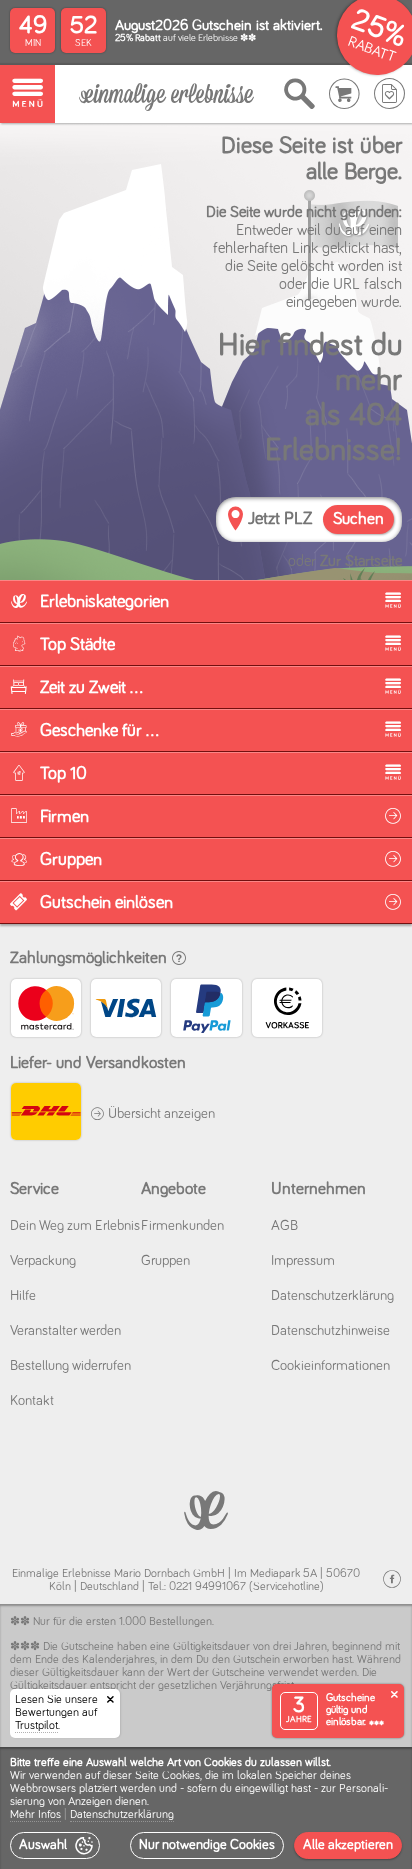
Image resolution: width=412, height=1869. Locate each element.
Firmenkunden (182, 1226)
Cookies (181, 1776)
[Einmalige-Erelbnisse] (206, 1508)
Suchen (358, 519)
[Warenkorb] (344, 94)
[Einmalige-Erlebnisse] (166, 94)
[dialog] (206, 1808)
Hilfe (23, 1296)
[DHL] (45, 1114)
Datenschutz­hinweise (330, 1331)
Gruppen (165, 1261)
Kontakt (32, 1401)
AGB (284, 1226)
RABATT (371, 49)
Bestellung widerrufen (70, 1366)
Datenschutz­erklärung (332, 1296)
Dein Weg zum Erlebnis (75, 1226)
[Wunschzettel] (389, 94)
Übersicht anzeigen (160, 1114)
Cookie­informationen (330, 1366)
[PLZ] (235, 521)
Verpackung (43, 1261)
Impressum (303, 1261)
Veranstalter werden (65, 1331)
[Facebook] (392, 1579)
